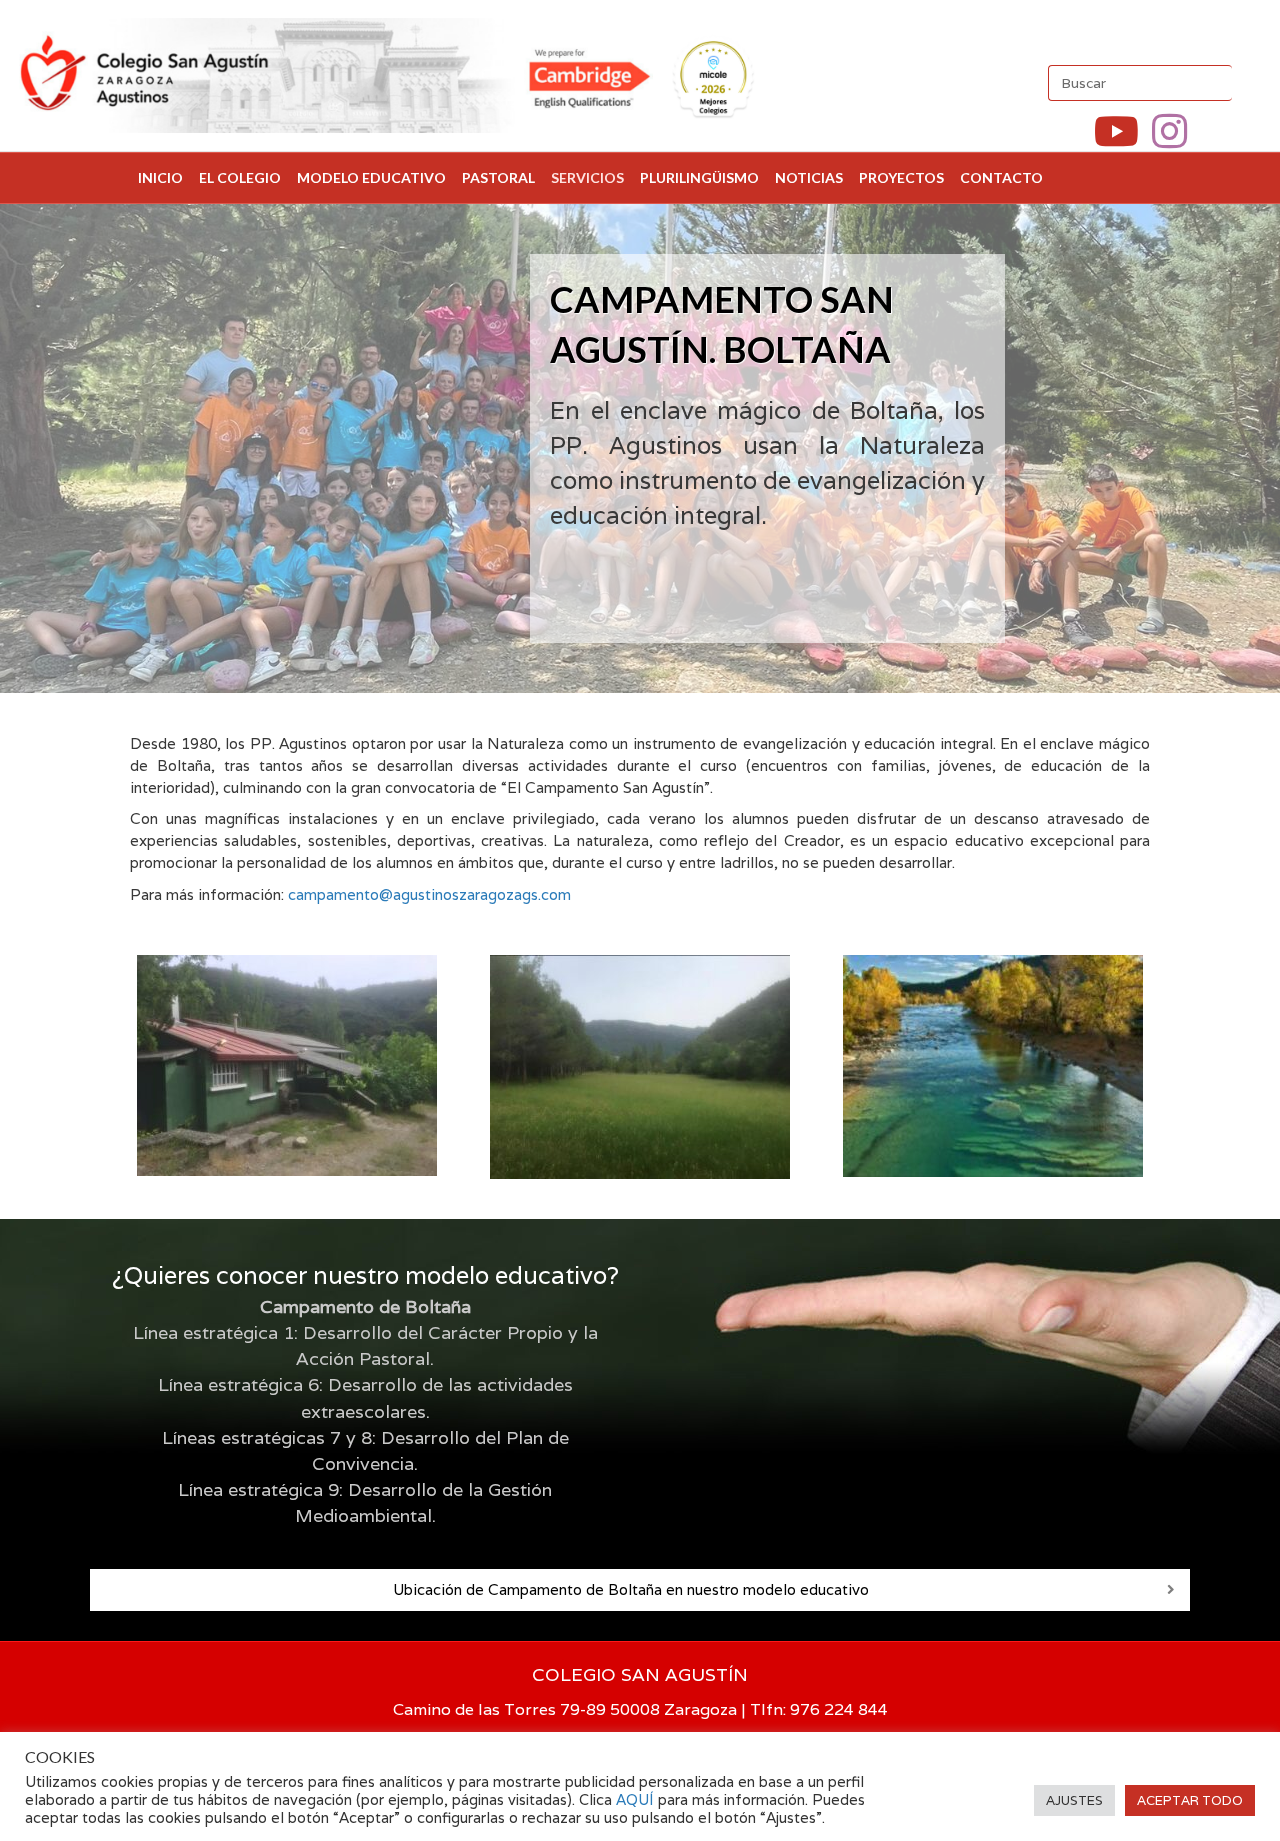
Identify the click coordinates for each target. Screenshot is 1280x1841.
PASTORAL (498, 177)
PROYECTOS (901, 177)
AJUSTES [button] (1074, 1800)
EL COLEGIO (240, 177)
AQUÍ (637, 1799)
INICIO (160, 177)
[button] (1171, 1590)
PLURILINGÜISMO (699, 177)
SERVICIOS (587, 177)
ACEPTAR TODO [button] (1190, 1800)
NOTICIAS (809, 177)
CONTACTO (1001, 177)
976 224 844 (839, 1709)
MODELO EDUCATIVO (371, 177)
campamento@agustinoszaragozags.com (429, 894)
